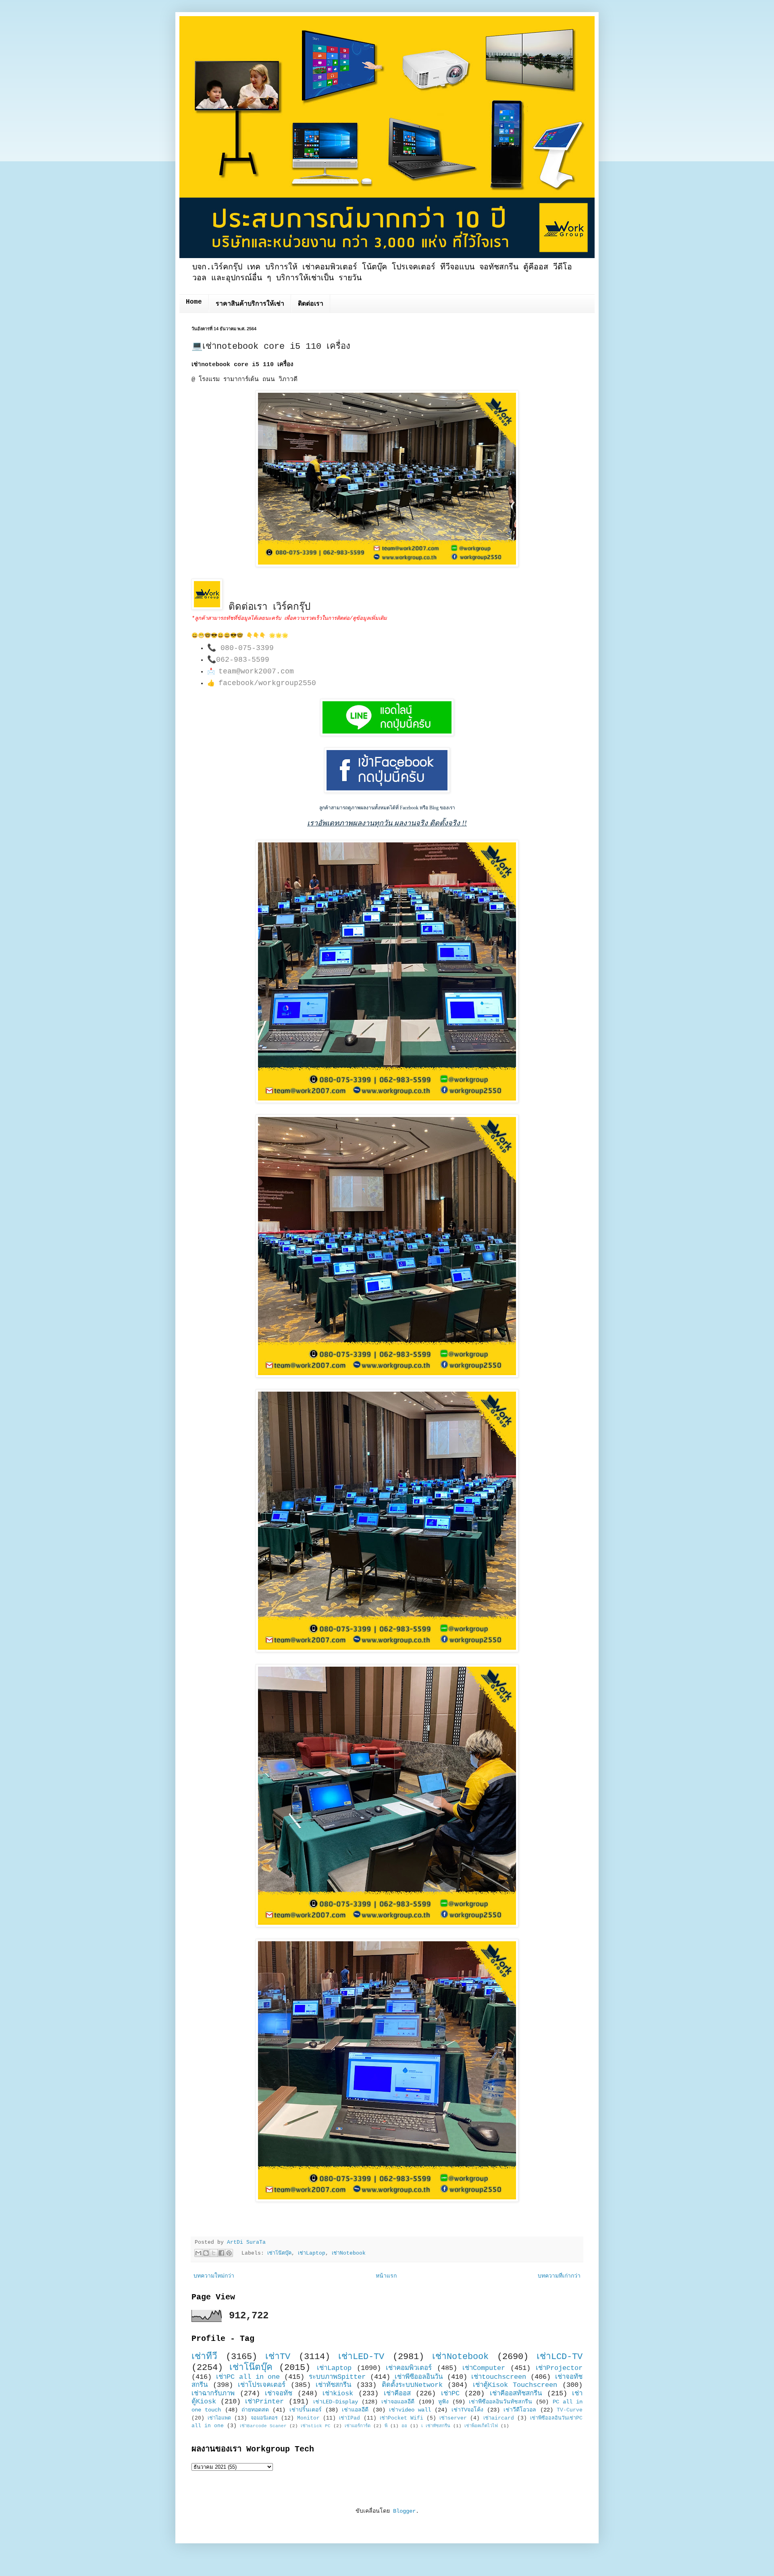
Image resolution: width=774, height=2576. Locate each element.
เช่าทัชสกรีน (333, 2385)
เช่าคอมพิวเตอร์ (409, 2368)
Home (194, 302)
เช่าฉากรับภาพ (213, 2394)
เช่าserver (453, 2418)
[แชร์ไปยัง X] (214, 2253)
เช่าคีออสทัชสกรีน (516, 2394)
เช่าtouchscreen (499, 2377)
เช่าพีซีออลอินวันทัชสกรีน (500, 2402)
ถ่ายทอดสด (255, 2410)
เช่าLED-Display (336, 2402)
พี (386, 2426)
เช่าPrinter (264, 2402)
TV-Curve (570, 2410)
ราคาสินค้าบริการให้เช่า (250, 304)
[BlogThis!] (206, 2253)
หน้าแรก (386, 2276)
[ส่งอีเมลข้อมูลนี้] (198, 2253)
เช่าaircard (499, 2418)
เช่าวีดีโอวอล (520, 2410)
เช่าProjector (559, 2368)
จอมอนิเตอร (264, 2418)
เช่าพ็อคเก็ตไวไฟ (481, 2426)
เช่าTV (278, 2357)
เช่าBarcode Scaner (263, 2426)
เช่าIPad (350, 2418)
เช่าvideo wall (410, 2410)
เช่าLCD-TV (560, 2357)
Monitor (308, 2418)
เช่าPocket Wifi (402, 2418)
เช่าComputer (484, 2368)
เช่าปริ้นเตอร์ (306, 2410)
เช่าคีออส (397, 2394)
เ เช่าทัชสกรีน (436, 2426)
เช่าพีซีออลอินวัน (419, 2377)
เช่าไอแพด (219, 2418)
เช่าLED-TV (361, 2357)
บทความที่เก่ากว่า (559, 2276)
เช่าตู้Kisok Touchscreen (515, 2385)
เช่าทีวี (204, 2357)
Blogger (404, 2511)
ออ (404, 2426)
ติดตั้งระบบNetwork (412, 2385)
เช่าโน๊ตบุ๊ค (279, 2253)
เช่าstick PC (316, 2426)
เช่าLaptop (312, 2253)
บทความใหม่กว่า (214, 2276)
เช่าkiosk (338, 2394)
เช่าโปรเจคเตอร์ (262, 2385)
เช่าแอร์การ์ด (358, 2426)
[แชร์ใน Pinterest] (229, 2253)
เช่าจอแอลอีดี (398, 2402)
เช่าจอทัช (279, 2394)
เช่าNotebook (349, 2253)
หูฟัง (443, 2402)
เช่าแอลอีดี (355, 2410)
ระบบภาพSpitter (337, 2377)
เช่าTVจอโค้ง (467, 2410)
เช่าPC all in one (248, 2377)
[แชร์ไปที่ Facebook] (221, 2253)
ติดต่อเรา (311, 304)
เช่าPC (450, 2394)
